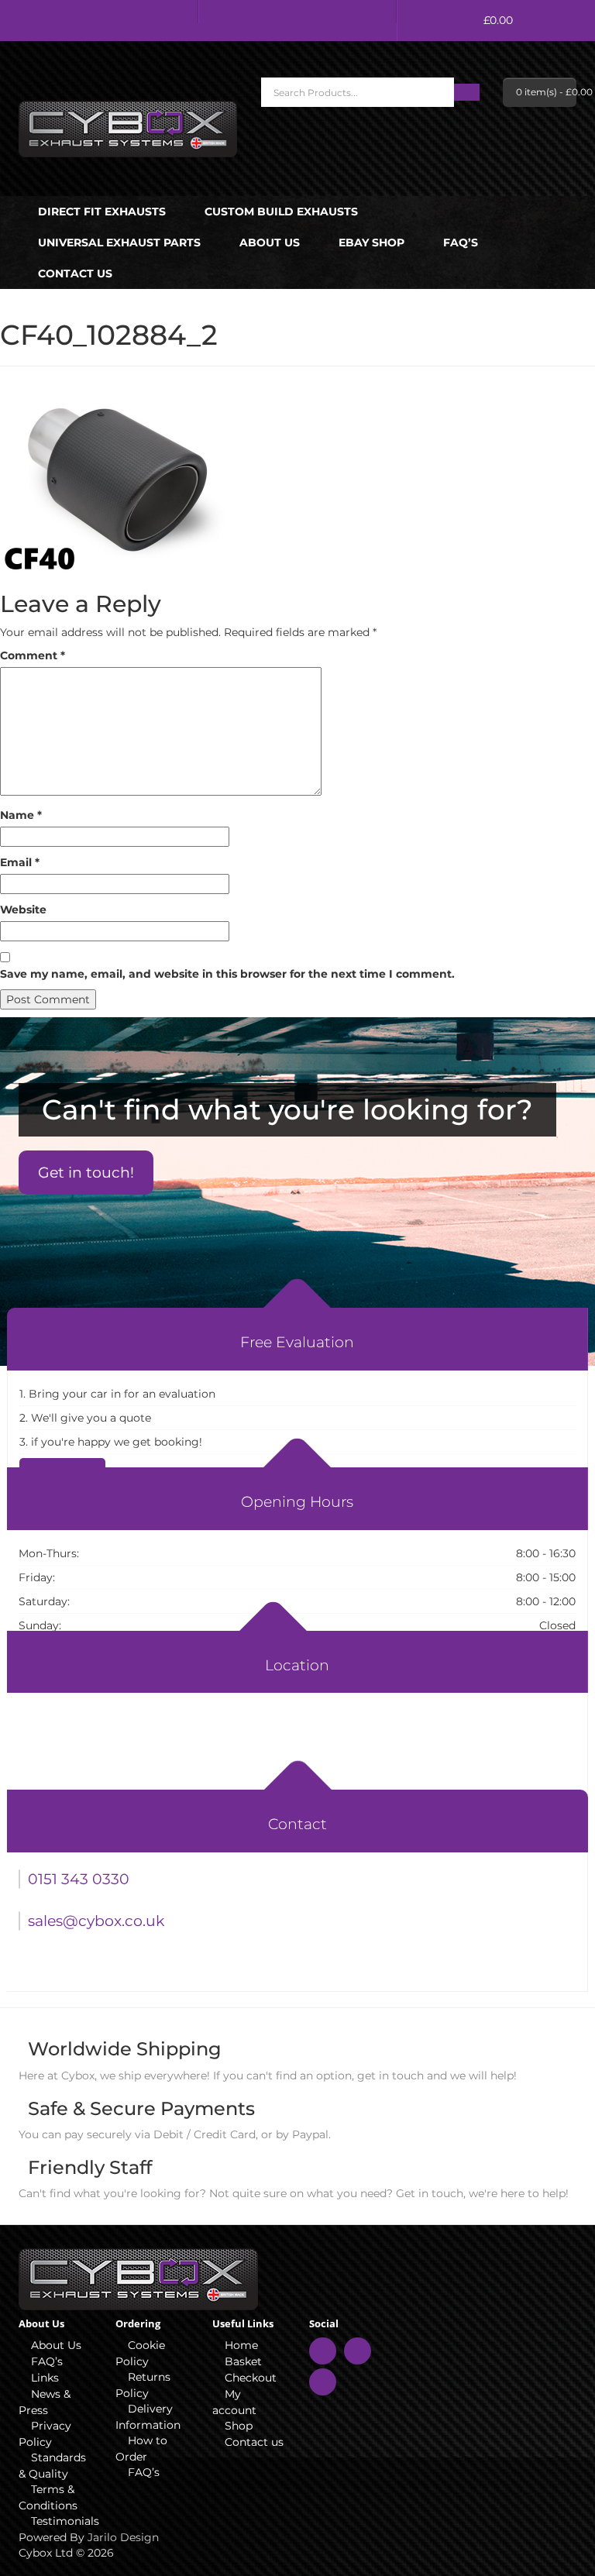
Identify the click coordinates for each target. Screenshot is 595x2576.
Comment (33, 655)
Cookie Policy (140, 2353)
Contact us (75, 273)
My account (234, 2402)
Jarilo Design (123, 2537)
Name (21, 815)
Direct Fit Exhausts (102, 212)
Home (241, 2345)
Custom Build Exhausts (281, 212)
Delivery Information (148, 2417)
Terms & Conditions (48, 2497)
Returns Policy (143, 2385)
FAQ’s (461, 242)
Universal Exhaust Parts (119, 242)
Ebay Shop (371, 242)
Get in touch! (86, 1173)
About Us (270, 242)
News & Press (45, 2402)
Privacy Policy (45, 2434)
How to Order (141, 2449)
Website (23, 910)
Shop (239, 2426)
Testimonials (62, 2521)
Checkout (251, 2378)
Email (20, 862)
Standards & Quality (52, 2466)
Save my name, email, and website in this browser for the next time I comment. (227, 974)
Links (45, 2378)
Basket (243, 2361)
